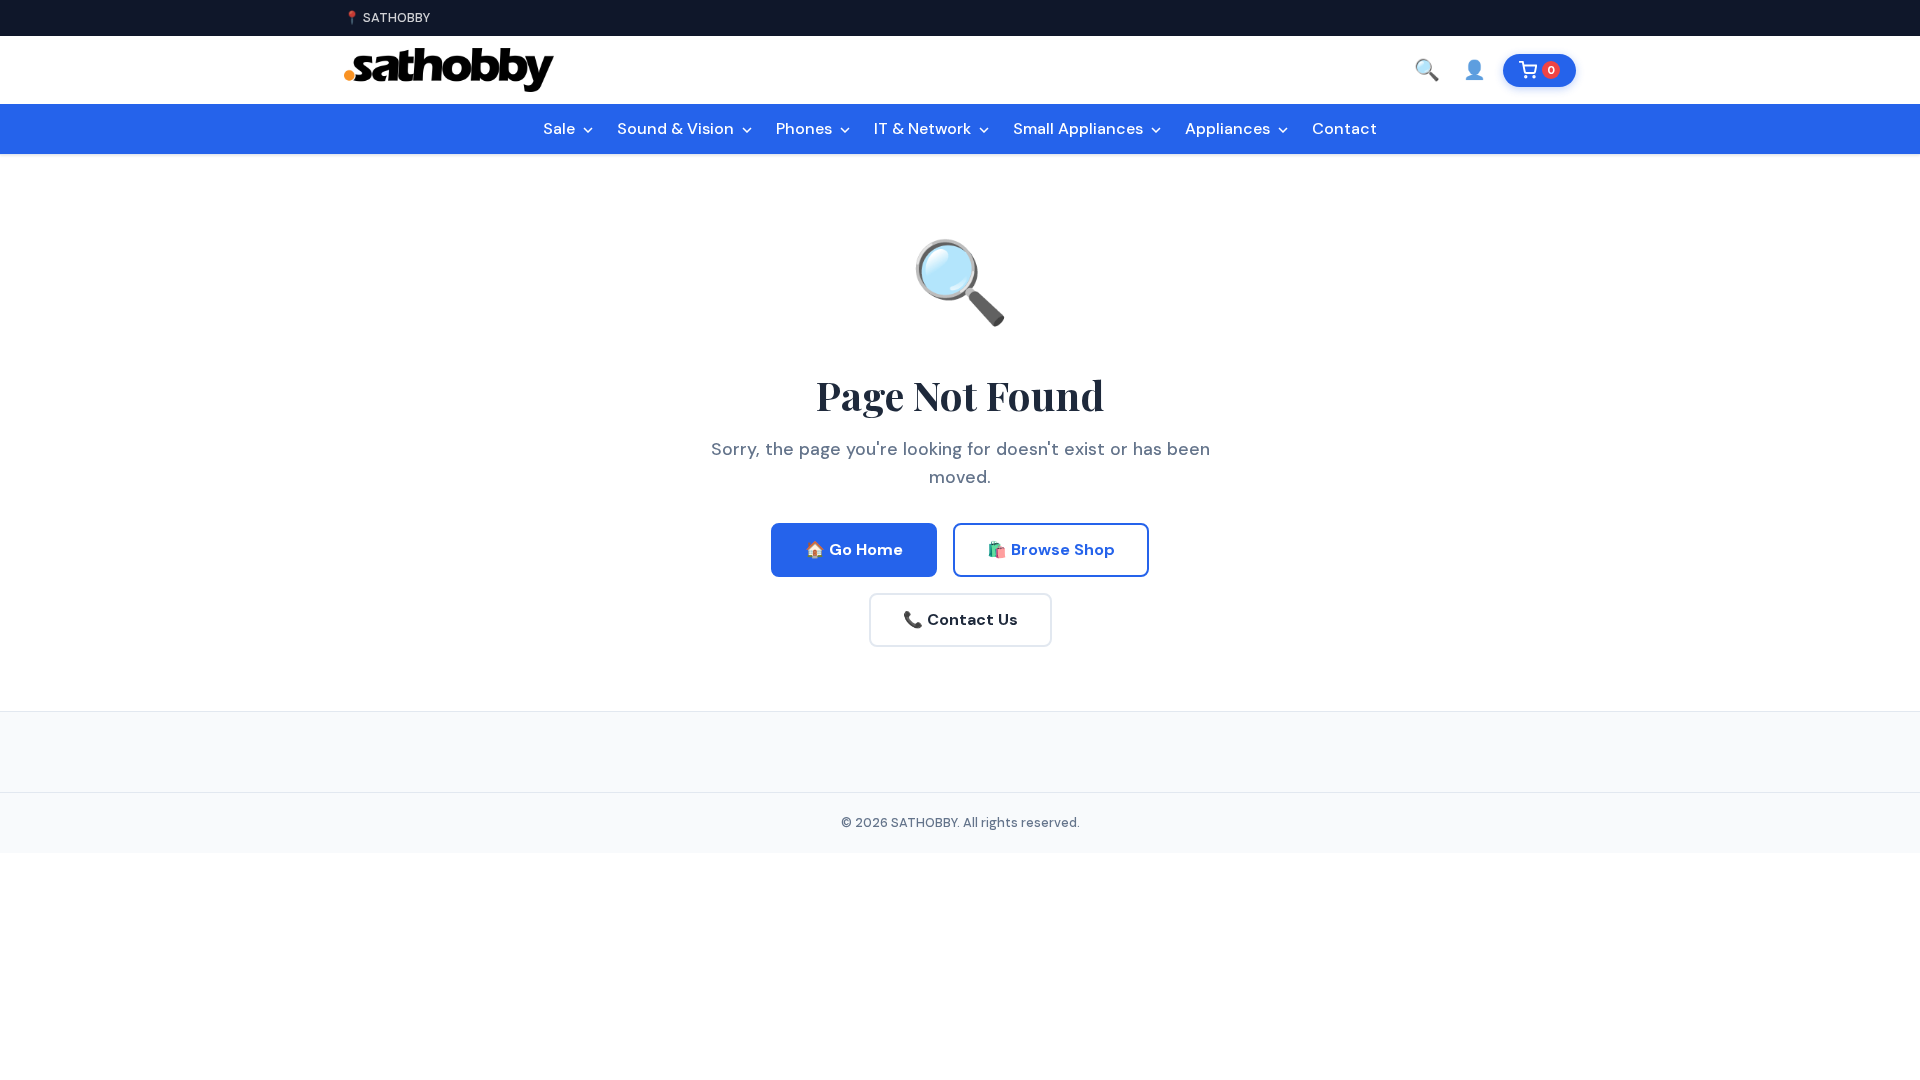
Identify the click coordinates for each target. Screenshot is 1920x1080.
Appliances (1229, 128)
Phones (806, 128)
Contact (1344, 128)
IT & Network (924, 128)
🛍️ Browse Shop (1051, 549)
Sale (561, 128)
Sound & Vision (677, 128)
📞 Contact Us (960, 619)
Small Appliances (1080, 128)
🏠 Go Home (854, 549)
